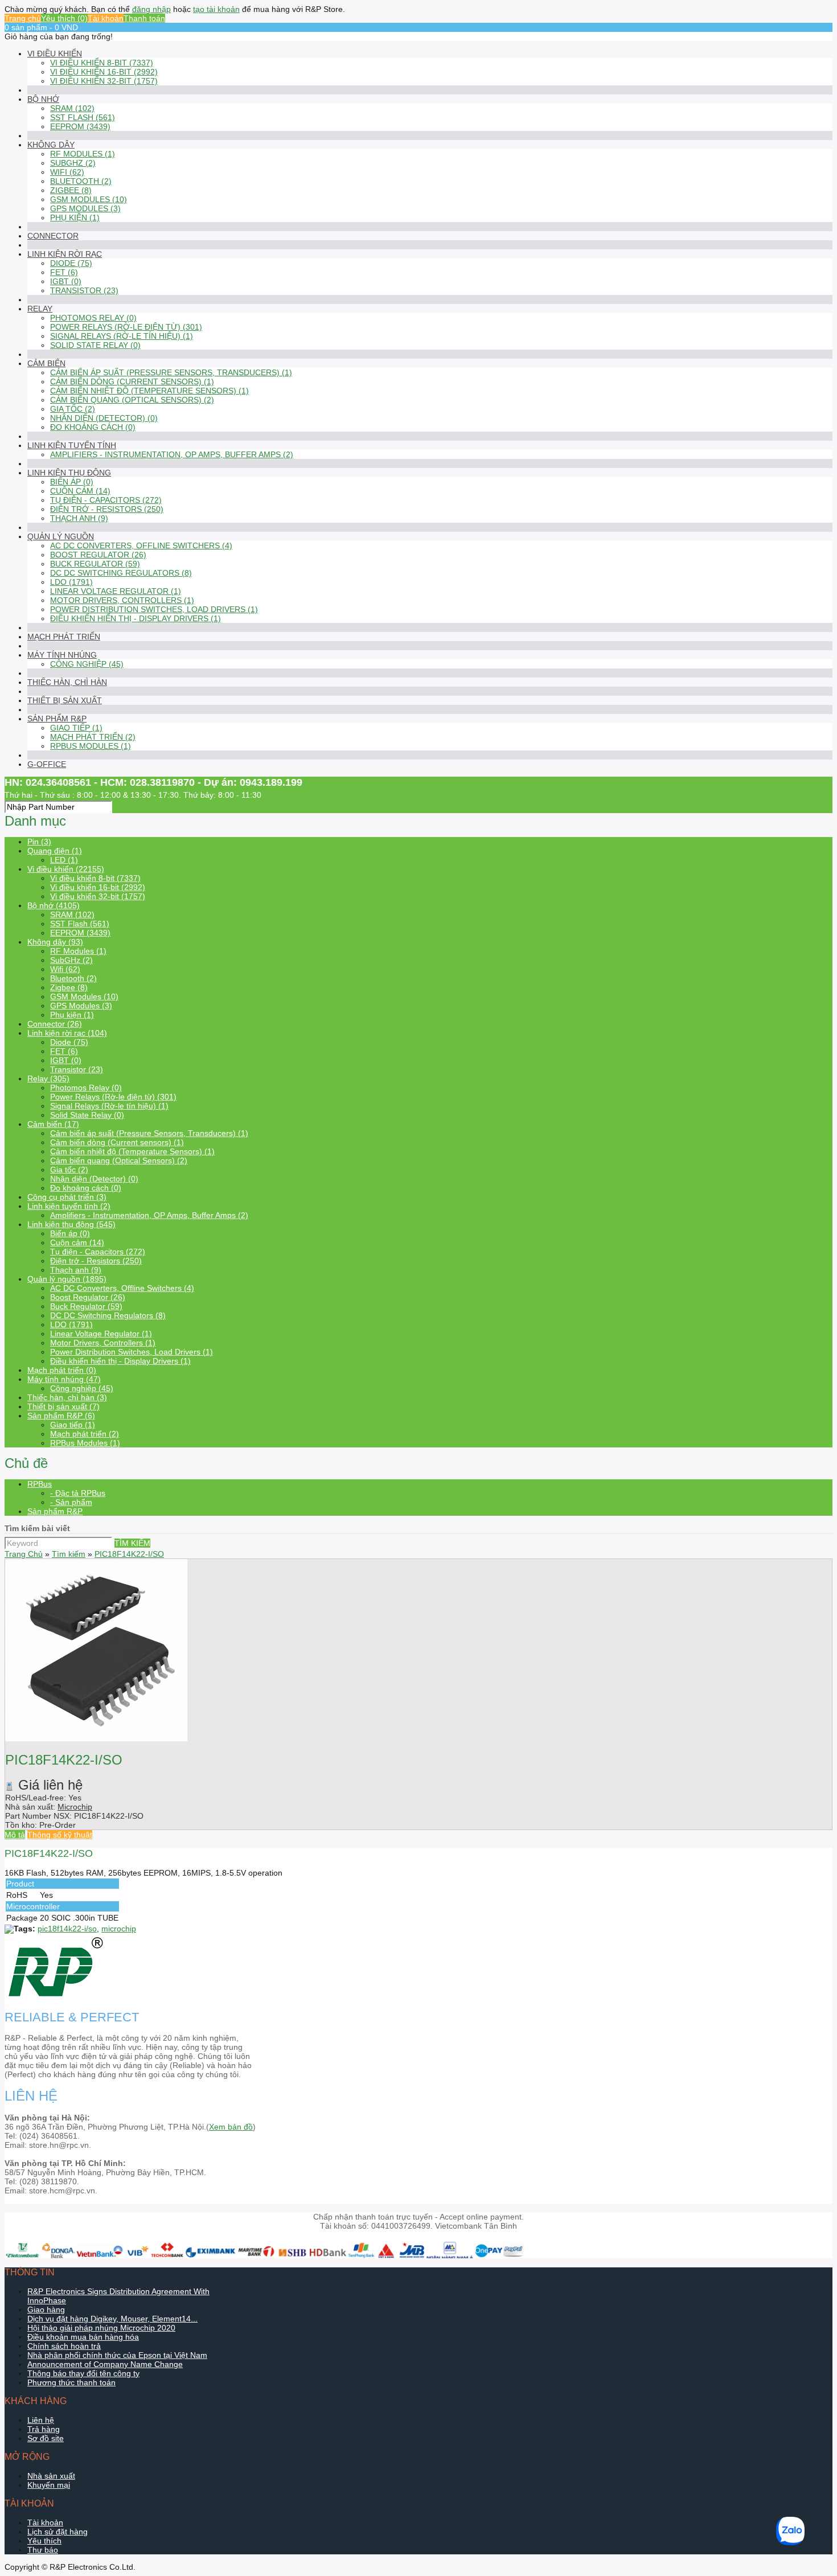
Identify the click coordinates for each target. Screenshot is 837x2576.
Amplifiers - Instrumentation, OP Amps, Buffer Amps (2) (172, 454)
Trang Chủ (24, 1554)
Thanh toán (144, 18)
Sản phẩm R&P (57, 719)
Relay (40, 309)
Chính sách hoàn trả (64, 2346)
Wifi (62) (67, 172)
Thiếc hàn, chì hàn (67, 682)
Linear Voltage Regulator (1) (116, 591)
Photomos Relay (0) (93, 318)
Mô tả (15, 1835)
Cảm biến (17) (53, 1124)
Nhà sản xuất (51, 2476)
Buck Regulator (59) (95, 564)
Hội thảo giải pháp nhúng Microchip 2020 (101, 2328)
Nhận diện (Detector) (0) (104, 418)
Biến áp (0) (72, 482)
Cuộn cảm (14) (80, 491)
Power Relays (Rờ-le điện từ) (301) (126, 327)
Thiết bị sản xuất (65, 700)
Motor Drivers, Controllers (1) (122, 600)
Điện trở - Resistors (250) (107, 509)
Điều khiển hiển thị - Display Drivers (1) (136, 618)
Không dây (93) (55, 942)
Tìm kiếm (69, 1554)
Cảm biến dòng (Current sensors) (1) (132, 382)
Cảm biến (46, 363)
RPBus (40, 1484)
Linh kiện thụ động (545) (71, 1224)
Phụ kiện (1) (75, 218)
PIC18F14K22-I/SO (129, 1554)
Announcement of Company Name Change (105, 2364)
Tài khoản (106, 18)
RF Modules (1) (83, 154)
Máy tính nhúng (62, 655)
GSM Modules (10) (89, 199)
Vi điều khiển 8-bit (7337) (102, 63)
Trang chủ (23, 18)
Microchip (75, 1807)
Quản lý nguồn (61, 536)
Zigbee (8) (71, 190)
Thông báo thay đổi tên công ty (83, 2373)
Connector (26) (55, 1024)
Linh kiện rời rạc (65, 254)
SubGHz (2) (73, 163)
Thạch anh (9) (79, 518)
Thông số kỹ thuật (60, 1835)
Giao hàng (46, 2310)
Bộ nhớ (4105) (54, 905)
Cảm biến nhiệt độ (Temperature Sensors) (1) (149, 391)
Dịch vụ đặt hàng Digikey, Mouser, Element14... (112, 2319)
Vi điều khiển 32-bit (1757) (104, 81)
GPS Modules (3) (85, 208)
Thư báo (43, 2550)
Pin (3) (39, 842)
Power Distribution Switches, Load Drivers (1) (154, 609)
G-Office (47, 764)
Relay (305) (48, 1078)
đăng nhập (151, 9)
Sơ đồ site (46, 2438)
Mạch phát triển (64, 637)
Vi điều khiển (55, 54)
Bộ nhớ (43, 99)
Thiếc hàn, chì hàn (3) (67, 1397)
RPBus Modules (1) (91, 746)
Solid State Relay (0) (95, 345)
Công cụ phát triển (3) (67, 1197)
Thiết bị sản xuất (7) (63, 1406)
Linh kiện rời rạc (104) (67, 1033)
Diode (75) (71, 263)
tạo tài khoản (216, 9)
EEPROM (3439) (80, 126)
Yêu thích (44, 2541)
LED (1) (64, 860)
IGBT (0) (66, 281)
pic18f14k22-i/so (67, 1929)
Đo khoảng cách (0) (93, 427)
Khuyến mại (49, 2485)
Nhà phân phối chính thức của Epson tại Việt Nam (117, 2355)
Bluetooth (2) (81, 181)
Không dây (51, 145)
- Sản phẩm (71, 1502)
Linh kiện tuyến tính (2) (69, 1206)
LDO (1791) (71, 582)
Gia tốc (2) (73, 409)
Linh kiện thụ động (69, 473)
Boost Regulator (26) (98, 555)
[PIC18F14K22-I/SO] (96, 1738)
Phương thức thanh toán (71, 2382)
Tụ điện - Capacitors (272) (106, 500)
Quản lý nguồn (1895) (67, 1279)
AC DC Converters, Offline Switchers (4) (141, 545)
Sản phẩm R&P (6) (61, 1416)
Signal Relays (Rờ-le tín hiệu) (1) (122, 336)
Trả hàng (44, 2429)
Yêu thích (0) (64, 18)
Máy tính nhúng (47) (64, 1379)
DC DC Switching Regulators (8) (121, 573)
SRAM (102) (72, 108)
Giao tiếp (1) (76, 728)
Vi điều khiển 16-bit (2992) (104, 72)
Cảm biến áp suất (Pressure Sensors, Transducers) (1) (171, 372)
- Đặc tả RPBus (78, 1493)
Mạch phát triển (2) (93, 737)
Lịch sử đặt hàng (58, 2532)
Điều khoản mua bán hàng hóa (83, 2337)
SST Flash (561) (83, 117)
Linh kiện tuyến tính (72, 445)
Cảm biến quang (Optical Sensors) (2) (132, 400)
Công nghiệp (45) (87, 664)
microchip (119, 1929)
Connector (53, 236)
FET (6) (64, 272)
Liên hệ (41, 2420)
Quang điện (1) (55, 851)
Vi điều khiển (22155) (66, 869)
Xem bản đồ (231, 2127)
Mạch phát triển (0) (62, 1370)
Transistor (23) (84, 290)
